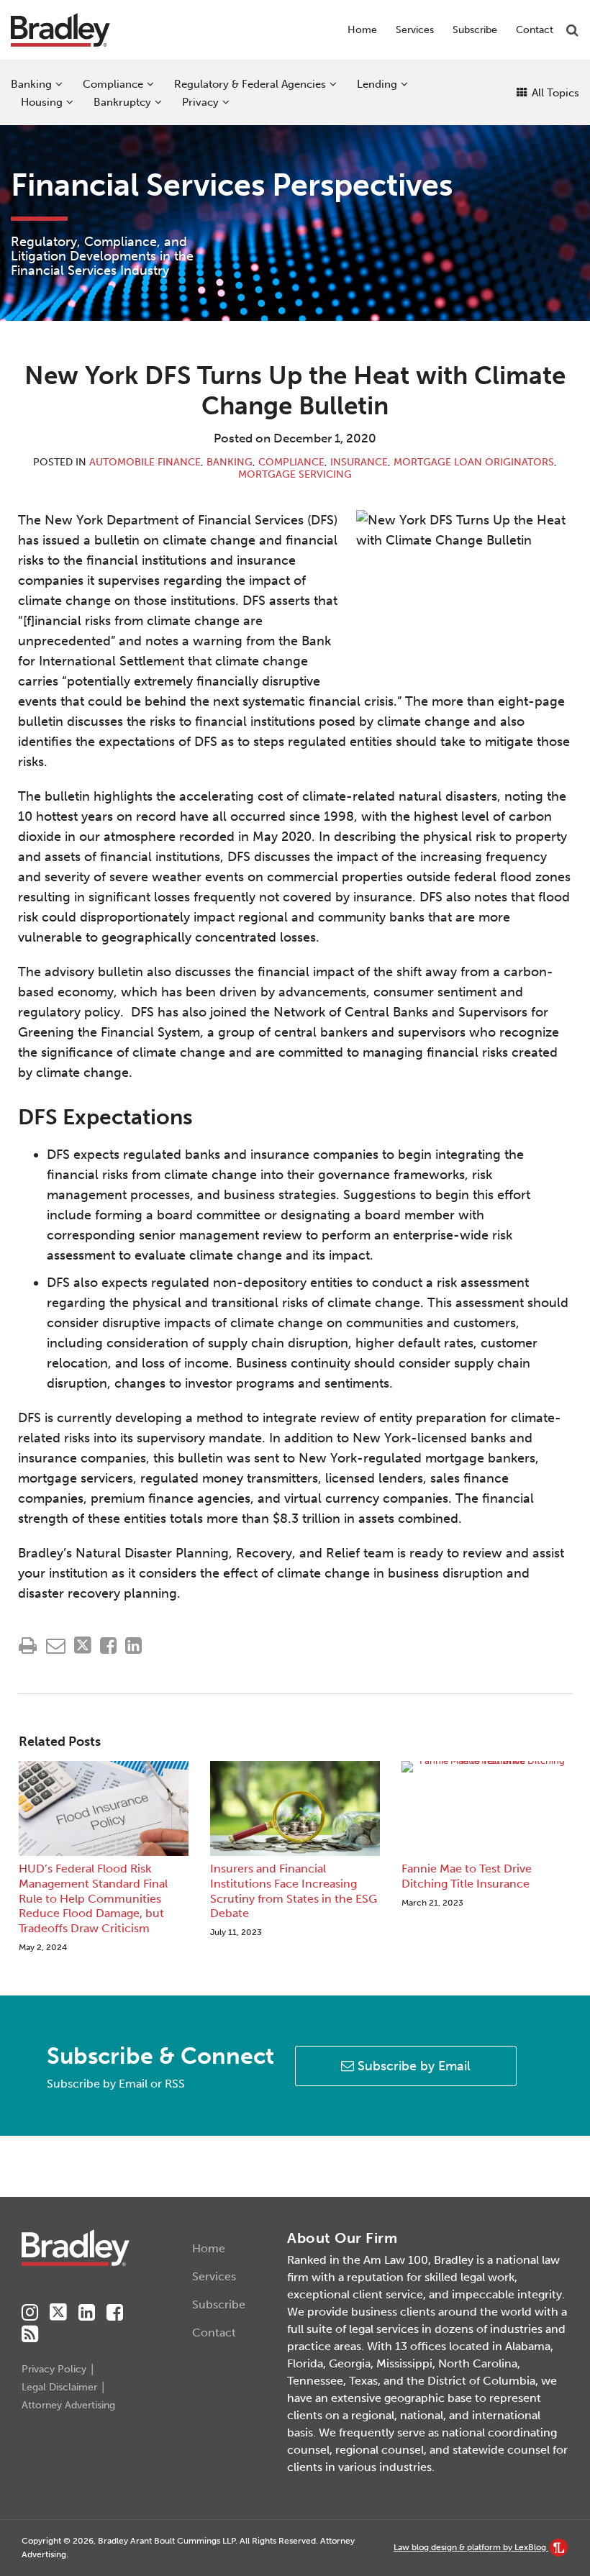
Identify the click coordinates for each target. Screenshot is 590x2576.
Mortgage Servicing (295, 474)
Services (415, 30)
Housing (42, 102)
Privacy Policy (54, 2369)
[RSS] (30, 2334)
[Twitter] (58, 2312)
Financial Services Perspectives (232, 185)
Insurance (359, 462)
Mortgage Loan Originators (474, 462)
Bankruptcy (122, 102)
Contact (535, 30)
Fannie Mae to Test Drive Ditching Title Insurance (467, 1876)
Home (362, 30)
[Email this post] (56, 1646)
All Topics (554, 93)
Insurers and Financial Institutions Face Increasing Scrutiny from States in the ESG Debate (294, 1891)
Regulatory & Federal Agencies (250, 84)
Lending (377, 84)
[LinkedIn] (87, 2313)
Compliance (113, 84)
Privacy (200, 102)
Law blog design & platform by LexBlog (471, 2547)
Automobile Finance (145, 462)
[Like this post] (108, 1646)
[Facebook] (115, 2313)
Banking (31, 84)
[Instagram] (30, 2313)
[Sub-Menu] (57, 84)
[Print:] (28, 1646)
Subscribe (475, 30)
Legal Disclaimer (59, 2387)
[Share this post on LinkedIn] (133, 1646)
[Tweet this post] (83, 1646)
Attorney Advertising (68, 2405)
